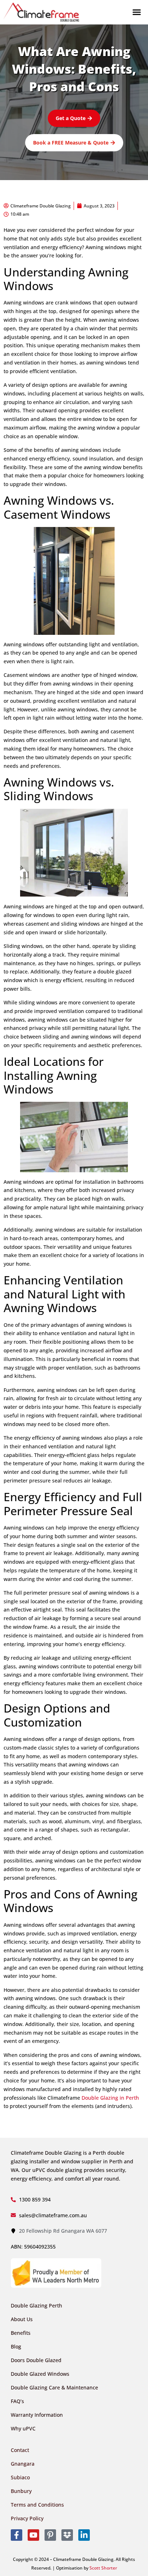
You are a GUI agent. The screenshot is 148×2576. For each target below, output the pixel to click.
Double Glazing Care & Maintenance (54, 2387)
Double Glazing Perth (36, 2305)
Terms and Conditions (37, 2505)
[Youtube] (33, 2535)
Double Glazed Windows (40, 2374)
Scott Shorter (103, 2568)
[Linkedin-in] (84, 2535)
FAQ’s (17, 2401)
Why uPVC (23, 2428)
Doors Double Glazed (36, 2360)
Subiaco (20, 2477)
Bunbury (21, 2491)
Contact (20, 2450)
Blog (16, 2346)
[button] (137, 12)
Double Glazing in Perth (110, 2098)
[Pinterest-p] (50, 2535)
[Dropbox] (67, 2535)
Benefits (21, 2333)
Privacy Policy (27, 2518)
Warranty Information (37, 2415)
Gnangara (23, 2464)
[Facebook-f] (17, 2535)
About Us (22, 2319)
